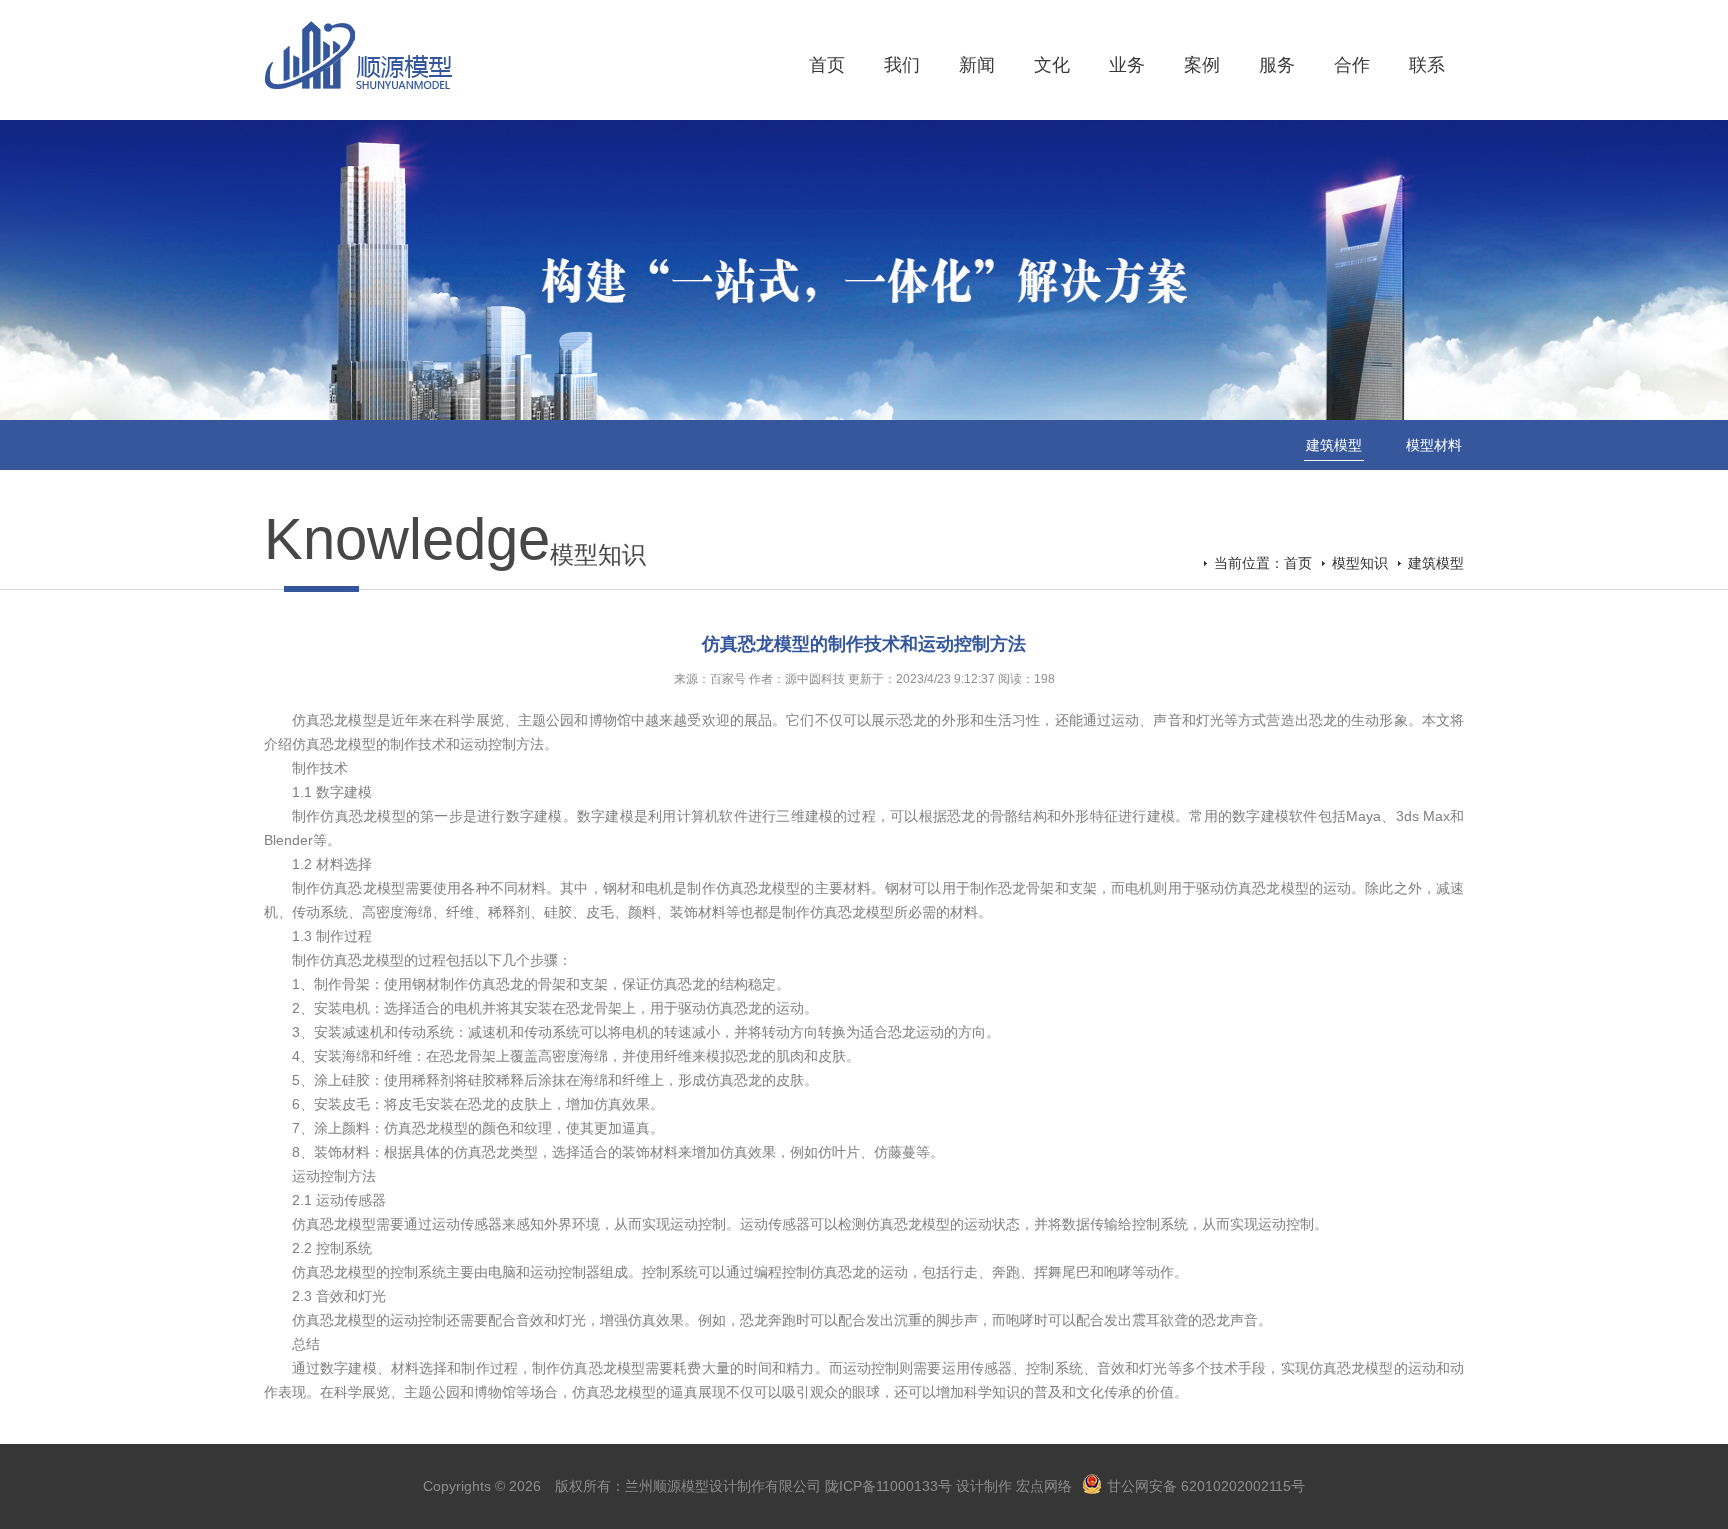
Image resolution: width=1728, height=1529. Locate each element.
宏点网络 (1044, 1486)
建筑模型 (1334, 445)
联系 (1427, 65)
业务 (1127, 65)
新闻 (977, 65)
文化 (1052, 65)
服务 (1277, 65)
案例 (1202, 65)
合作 (1352, 65)
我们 (902, 65)
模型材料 (1434, 445)
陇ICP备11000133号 (888, 1486)
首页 (827, 65)
